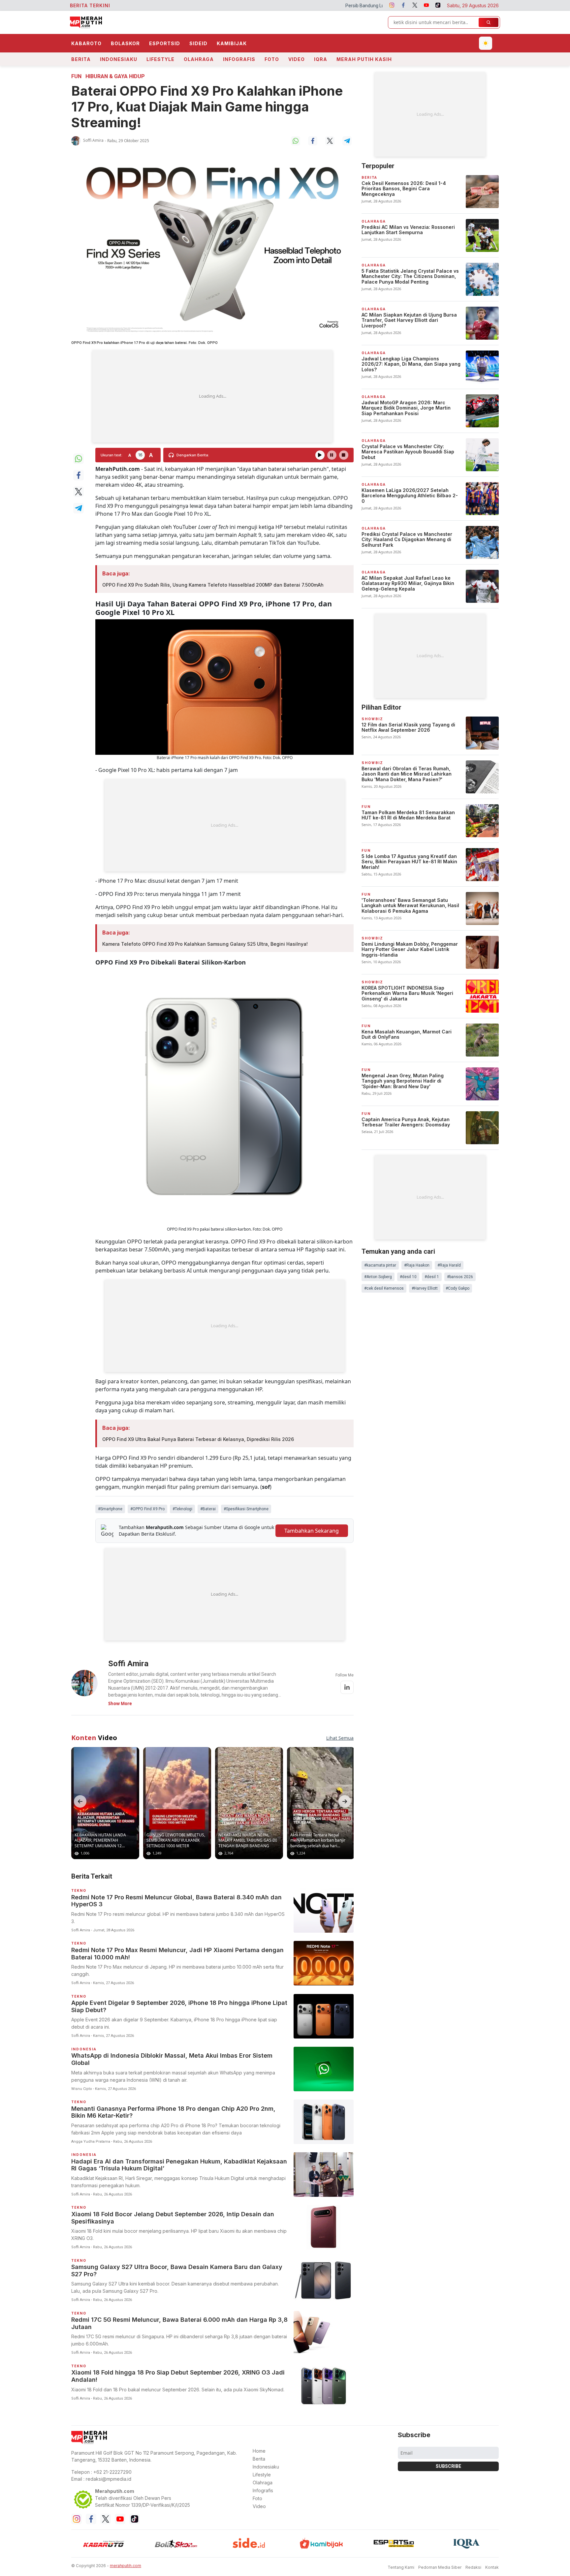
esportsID (165, 43)
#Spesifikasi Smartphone (246, 1509)
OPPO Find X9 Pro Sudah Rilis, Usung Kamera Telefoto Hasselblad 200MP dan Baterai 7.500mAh (213, 585)
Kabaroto (86, 43)
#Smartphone (110, 1509)
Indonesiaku (119, 59)
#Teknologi (182, 1509)
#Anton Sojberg (378, 1277)
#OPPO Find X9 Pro (147, 1509)
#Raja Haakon (417, 1265)
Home (259, 2451)
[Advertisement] (212, 396)
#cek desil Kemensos (384, 1288)
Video (297, 59)
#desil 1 (432, 1277)
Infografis (239, 59)
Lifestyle (160, 59)
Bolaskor (125, 43)
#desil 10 (408, 1277)
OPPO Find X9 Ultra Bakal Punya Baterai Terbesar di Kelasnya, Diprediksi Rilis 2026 (198, 1439)
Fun (76, 76)
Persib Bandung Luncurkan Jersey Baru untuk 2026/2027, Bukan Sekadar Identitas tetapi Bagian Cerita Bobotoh (318, 6)
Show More (120, 1703)
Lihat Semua (340, 1738)
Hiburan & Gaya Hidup (115, 76)
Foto (272, 59)
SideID (198, 43)
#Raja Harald (449, 1265)
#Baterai (208, 1509)
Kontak (492, 2567)
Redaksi (473, 2567)
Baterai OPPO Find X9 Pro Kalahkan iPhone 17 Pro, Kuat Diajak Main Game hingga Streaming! (207, 107)
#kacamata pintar (380, 1265)
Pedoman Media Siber (440, 2567)
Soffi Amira (93, 140)
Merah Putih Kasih (364, 59)
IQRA (321, 59)
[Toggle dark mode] (486, 43)
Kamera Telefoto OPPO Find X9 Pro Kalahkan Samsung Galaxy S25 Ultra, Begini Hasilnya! (205, 944)
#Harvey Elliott (425, 1288)
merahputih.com (126, 2566)
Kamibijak (232, 43)
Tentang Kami (401, 2567)
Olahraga (199, 59)
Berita (81, 59)
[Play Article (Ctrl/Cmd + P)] (320, 455)
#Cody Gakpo (458, 1288)
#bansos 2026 (460, 1277)
